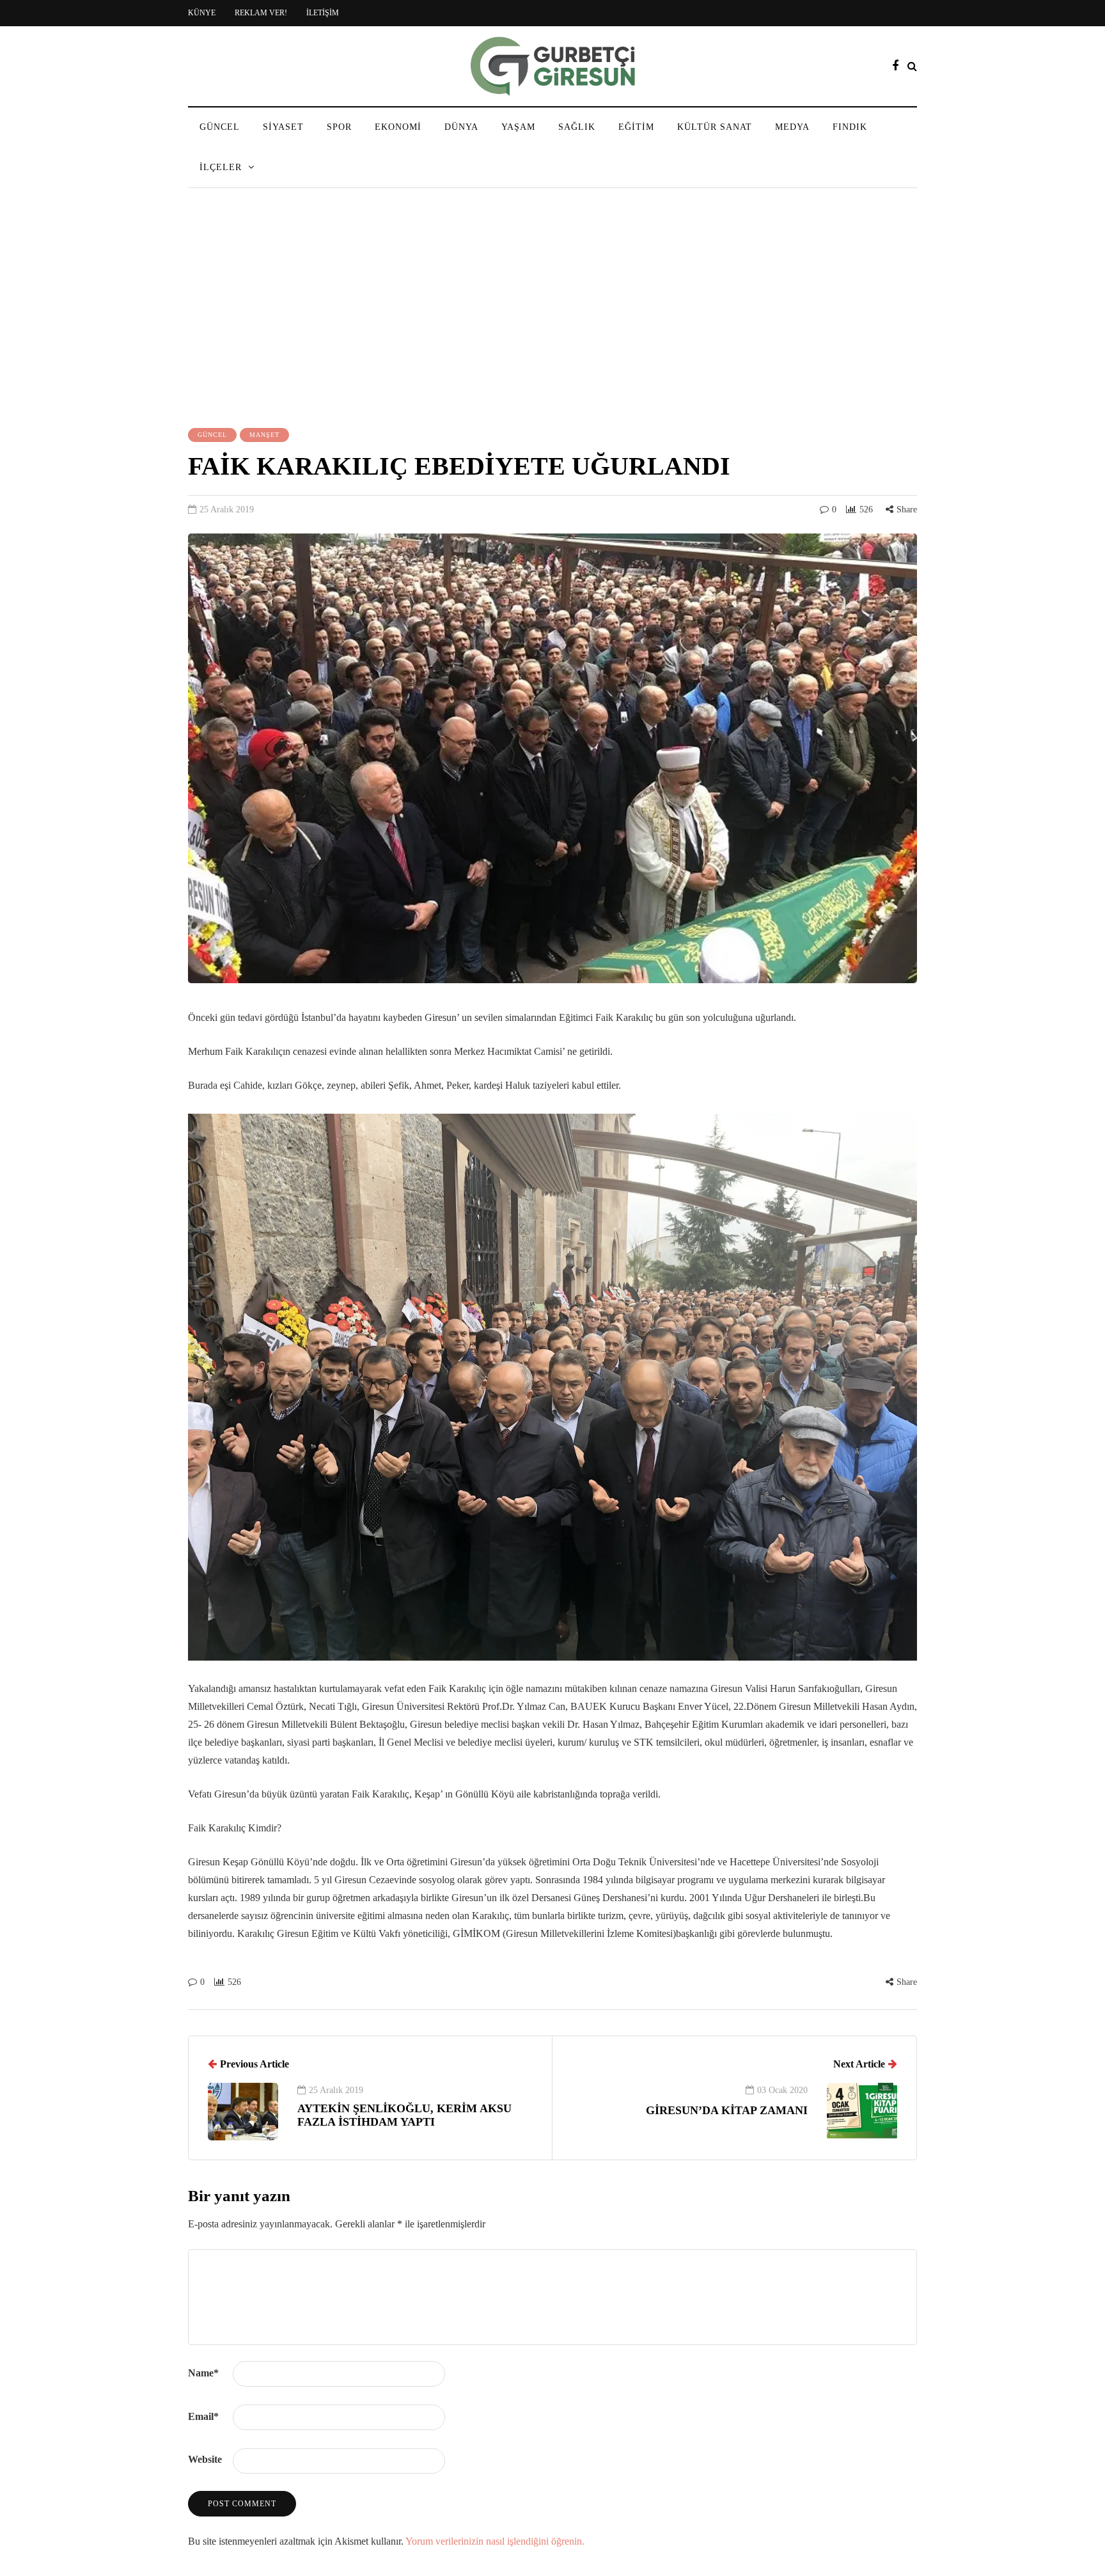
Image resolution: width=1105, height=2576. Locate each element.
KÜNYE (202, 13)
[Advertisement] (552, 310)
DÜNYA (461, 127)
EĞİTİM (636, 127)
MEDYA (792, 127)
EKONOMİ (398, 127)
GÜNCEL (220, 127)
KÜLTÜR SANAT (715, 127)
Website (205, 2459)
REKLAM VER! (261, 13)
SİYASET (283, 127)
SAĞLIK (577, 127)
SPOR (339, 127)
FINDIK (850, 127)
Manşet (264, 435)
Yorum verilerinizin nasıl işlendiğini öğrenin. (495, 2541)
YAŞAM (518, 127)
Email (203, 2416)
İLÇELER (221, 167)
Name (203, 2373)
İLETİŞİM (323, 13)
